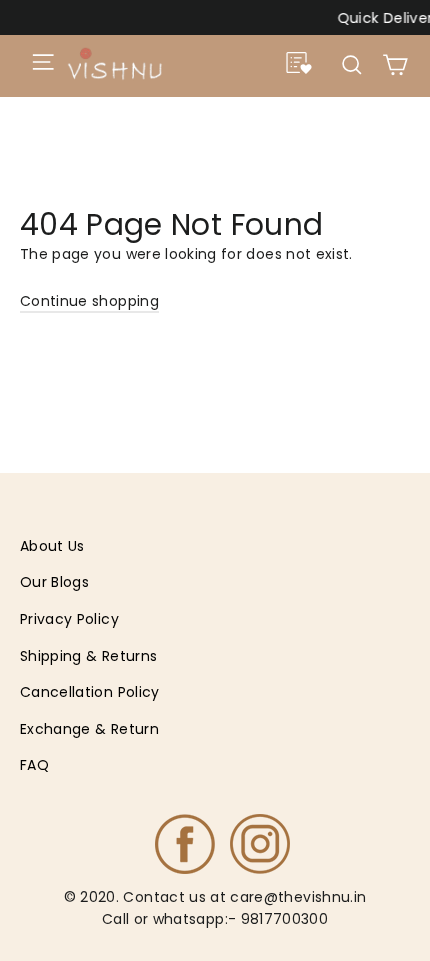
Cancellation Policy (90, 692)
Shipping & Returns (88, 656)
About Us (52, 546)
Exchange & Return (89, 729)
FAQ (34, 765)
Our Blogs (54, 582)
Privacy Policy (69, 619)
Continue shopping (89, 301)
